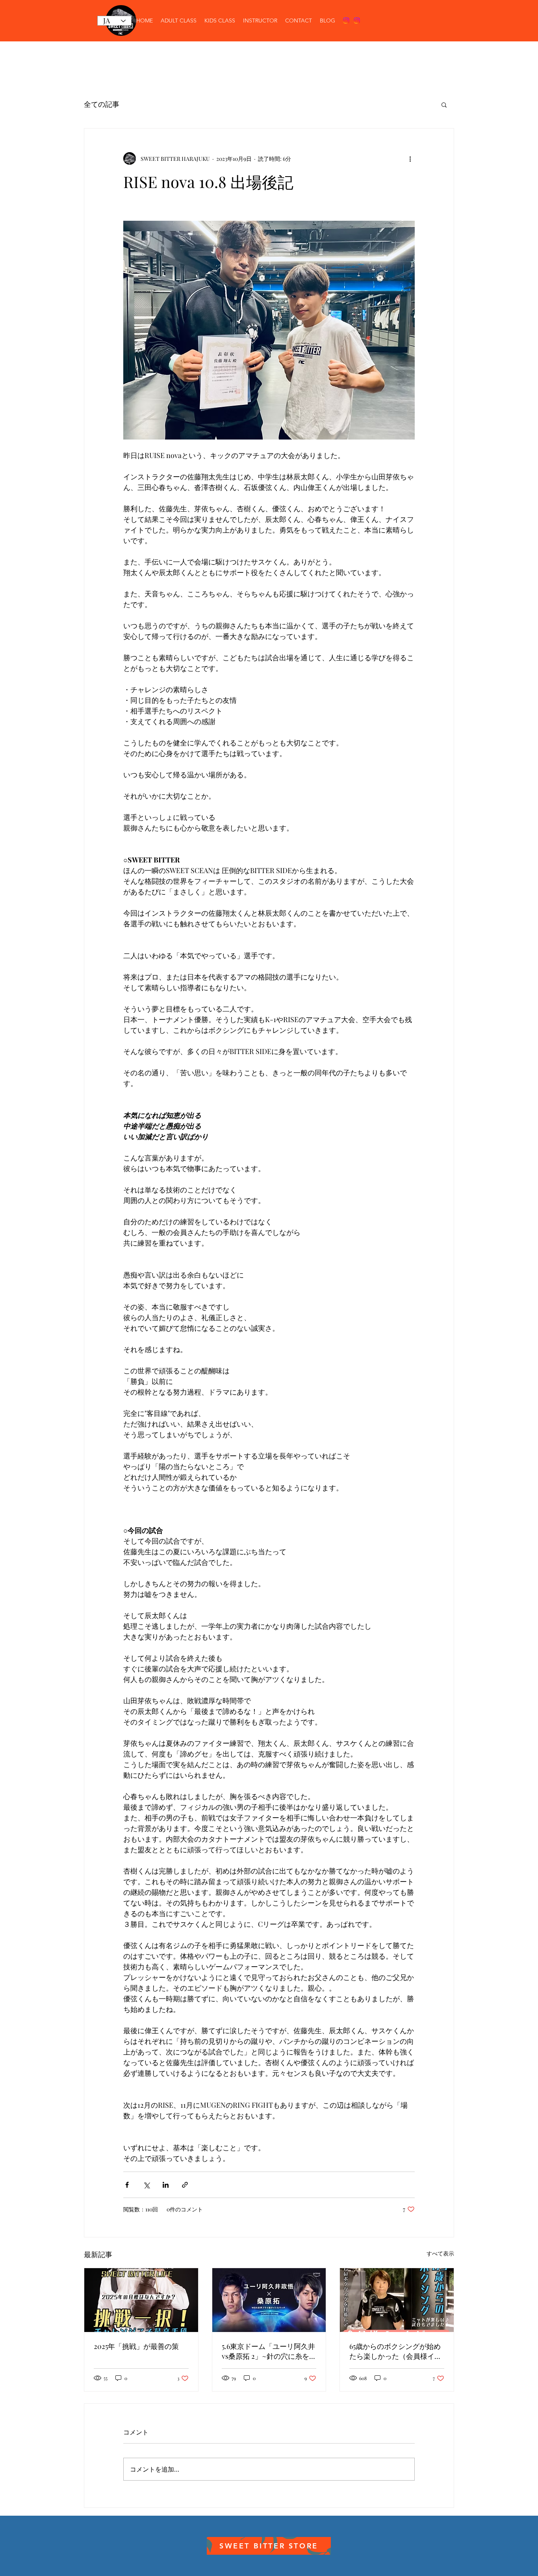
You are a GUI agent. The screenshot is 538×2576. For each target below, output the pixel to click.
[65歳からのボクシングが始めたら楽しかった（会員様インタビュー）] (397, 2300)
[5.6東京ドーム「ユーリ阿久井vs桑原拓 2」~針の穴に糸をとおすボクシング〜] (269, 2300)
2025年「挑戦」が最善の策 (136, 2346)
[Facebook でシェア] (127, 2185)
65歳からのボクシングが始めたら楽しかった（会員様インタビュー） (395, 2351)
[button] (444, 104)
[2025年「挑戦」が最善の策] (141, 2300)
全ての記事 (102, 104)
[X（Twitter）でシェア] (146, 2185)
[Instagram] (346, 20)
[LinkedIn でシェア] (166, 2185)
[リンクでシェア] (185, 2185)
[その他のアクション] (410, 158)
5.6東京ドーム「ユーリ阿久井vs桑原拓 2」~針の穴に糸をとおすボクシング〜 (269, 2351)
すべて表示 (440, 2253)
